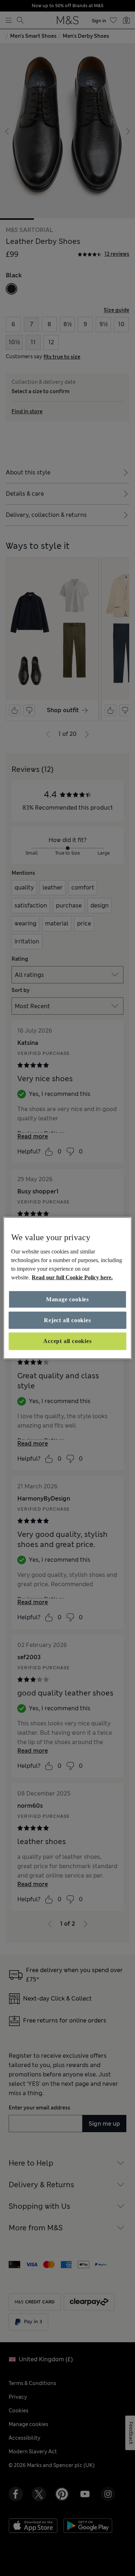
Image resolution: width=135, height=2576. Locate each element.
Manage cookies (67, 1299)
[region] (67, 1288)
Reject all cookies (67, 1320)
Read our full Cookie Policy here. (72, 1277)
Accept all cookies (67, 1341)
